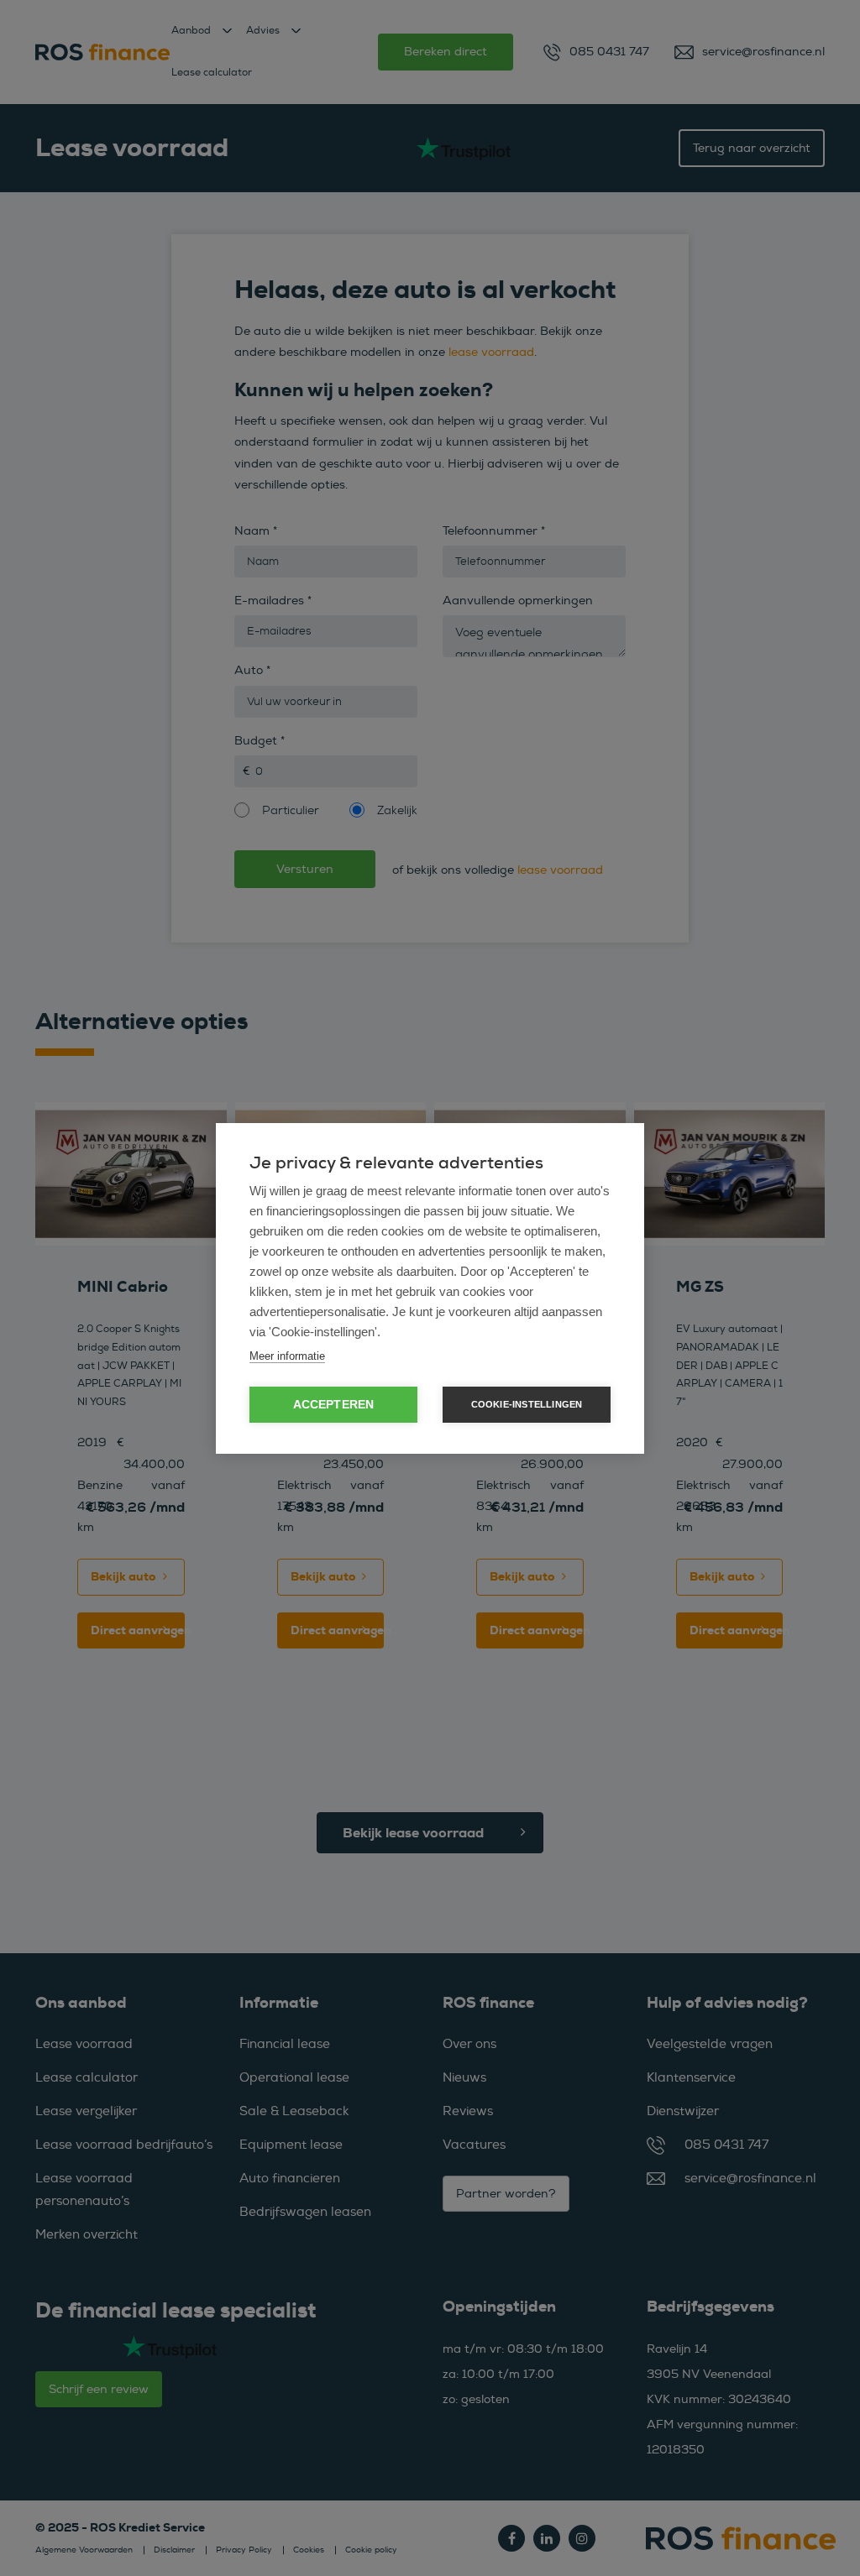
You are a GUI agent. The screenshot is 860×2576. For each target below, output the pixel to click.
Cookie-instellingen (527, 1404)
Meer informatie (287, 1356)
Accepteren (334, 1405)
